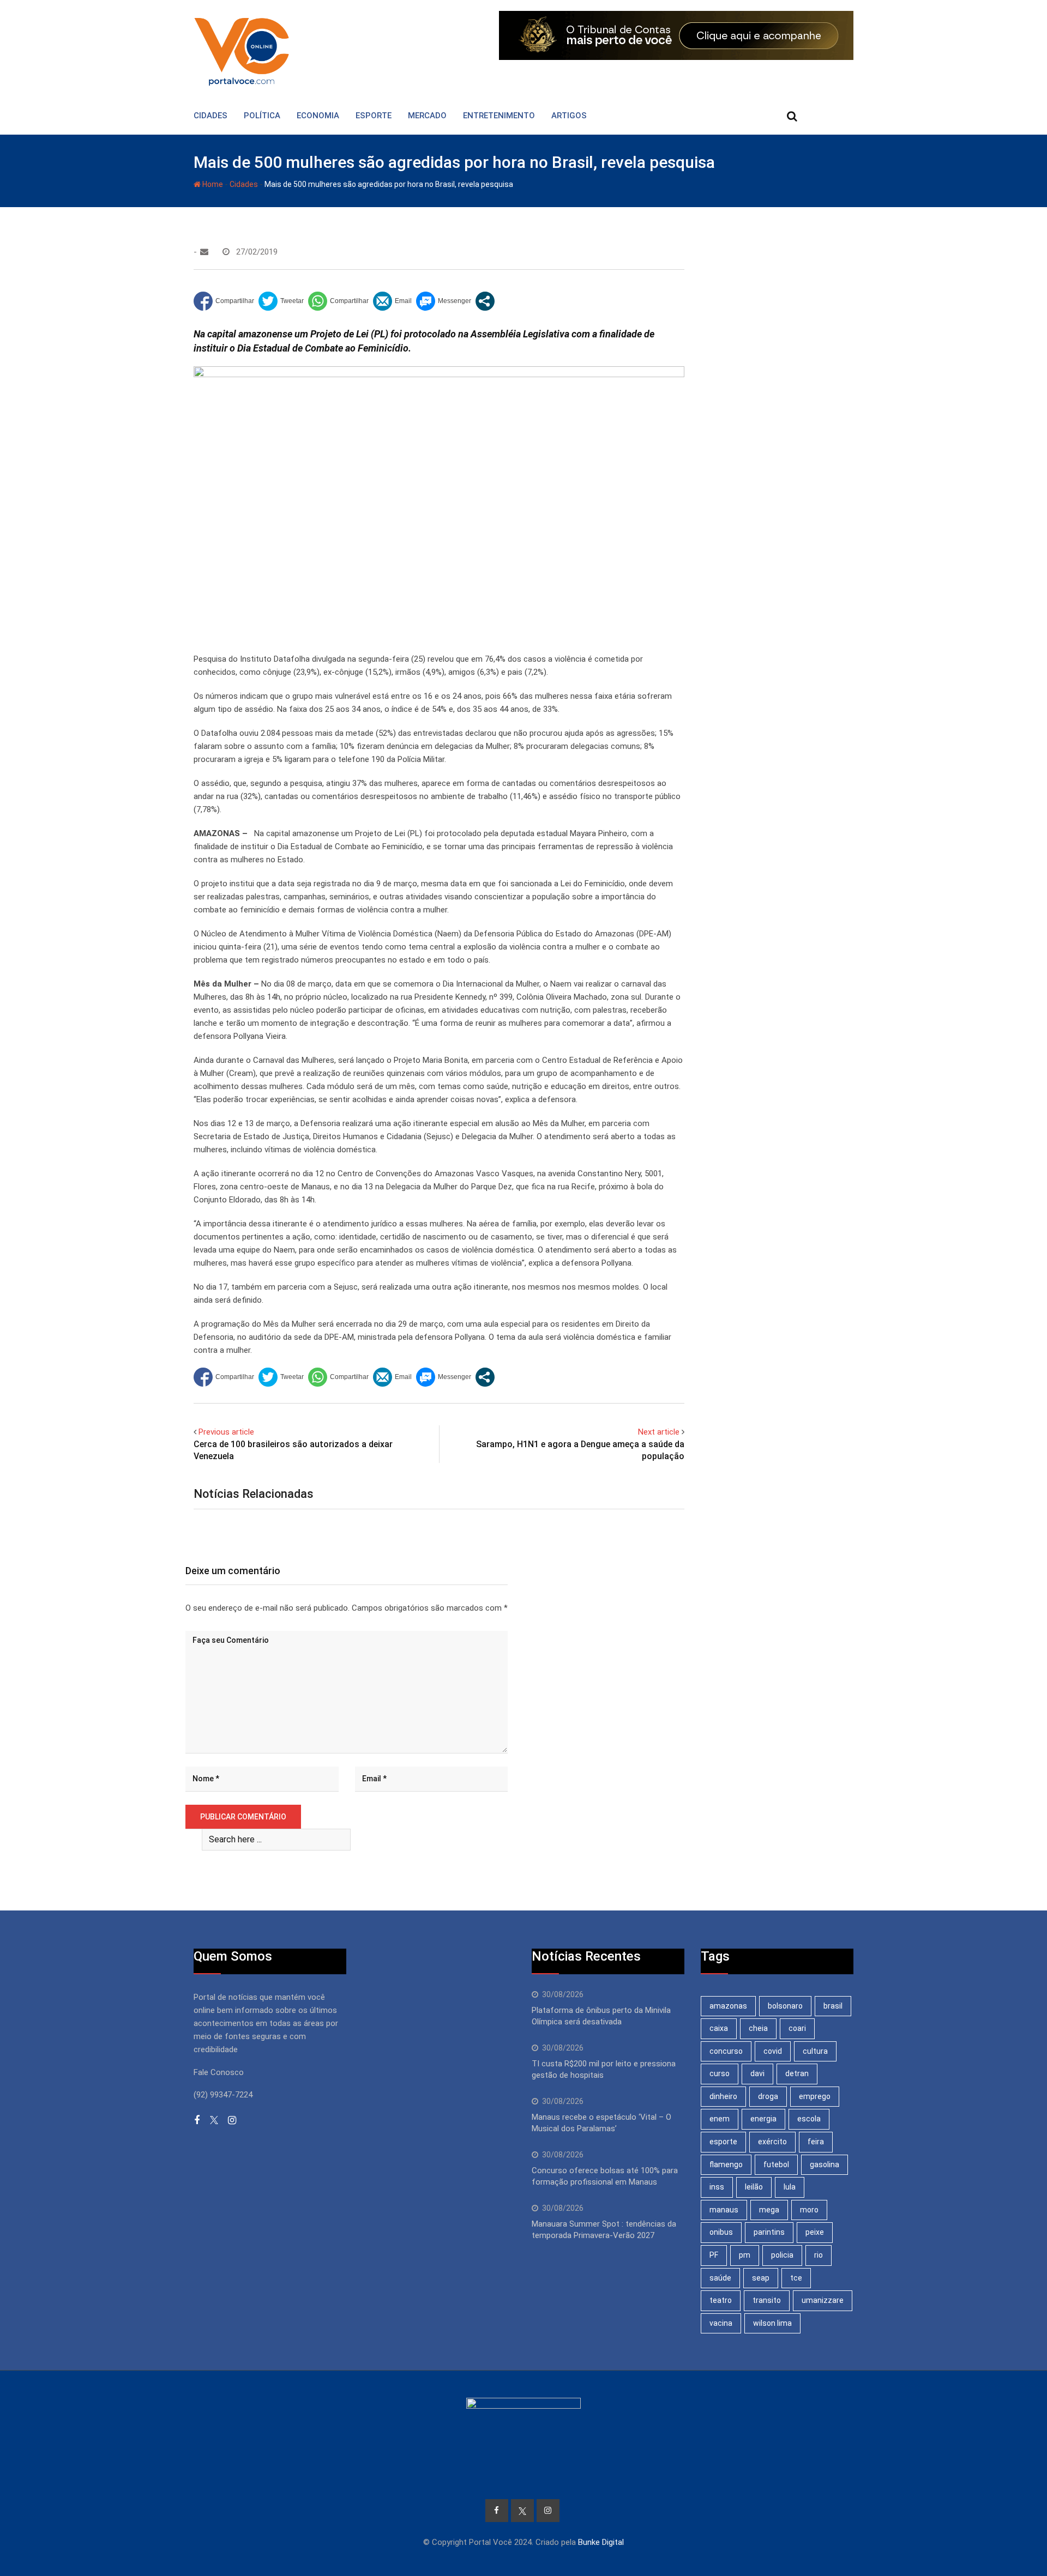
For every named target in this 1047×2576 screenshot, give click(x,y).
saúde (720, 2278)
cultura (815, 2051)
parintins (769, 2232)
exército (772, 2142)
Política (262, 116)
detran (797, 2073)
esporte (723, 2142)
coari (797, 2028)
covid (773, 2051)
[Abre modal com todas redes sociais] (485, 301)
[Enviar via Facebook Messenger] (444, 301)
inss (717, 2187)
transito (767, 2300)
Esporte (374, 116)
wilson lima (772, 2323)
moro (809, 2210)
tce (796, 2278)
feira (816, 2142)
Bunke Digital (601, 2542)
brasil (833, 2006)
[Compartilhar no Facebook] (224, 301)
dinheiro (723, 2096)
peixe (815, 2232)
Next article (659, 1432)
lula (790, 2187)
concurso (726, 2051)
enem (720, 2119)
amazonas (728, 2006)
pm (745, 2255)
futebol (776, 2164)
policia (782, 2255)
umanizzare (823, 2300)
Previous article (226, 1432)
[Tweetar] (281, 301)
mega (769, 2210)
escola (809, 2119)
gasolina (825, 2164)
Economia (318, 116)
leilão (754, 2187)
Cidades (210, 116)
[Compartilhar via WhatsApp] (338, 301)
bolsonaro (785, 2006)
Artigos (569, 116)
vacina (721, 2323)
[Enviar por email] (392, 301)
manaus (724, 2210)
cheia (758, 2028)
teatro (721, 2300)
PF (714, 2255)
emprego (815, 2096)
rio (819, 2255)
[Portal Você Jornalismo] (204, 252)
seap (761, 2278)
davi (757, 2073)
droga (768, 2096)
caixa (719, 2028)
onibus (721, 2232)
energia (763, 2119)
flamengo (726, 2164)
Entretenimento (499, 116)
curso (720, 2073)
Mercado (427, 116)
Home (212, 184)
